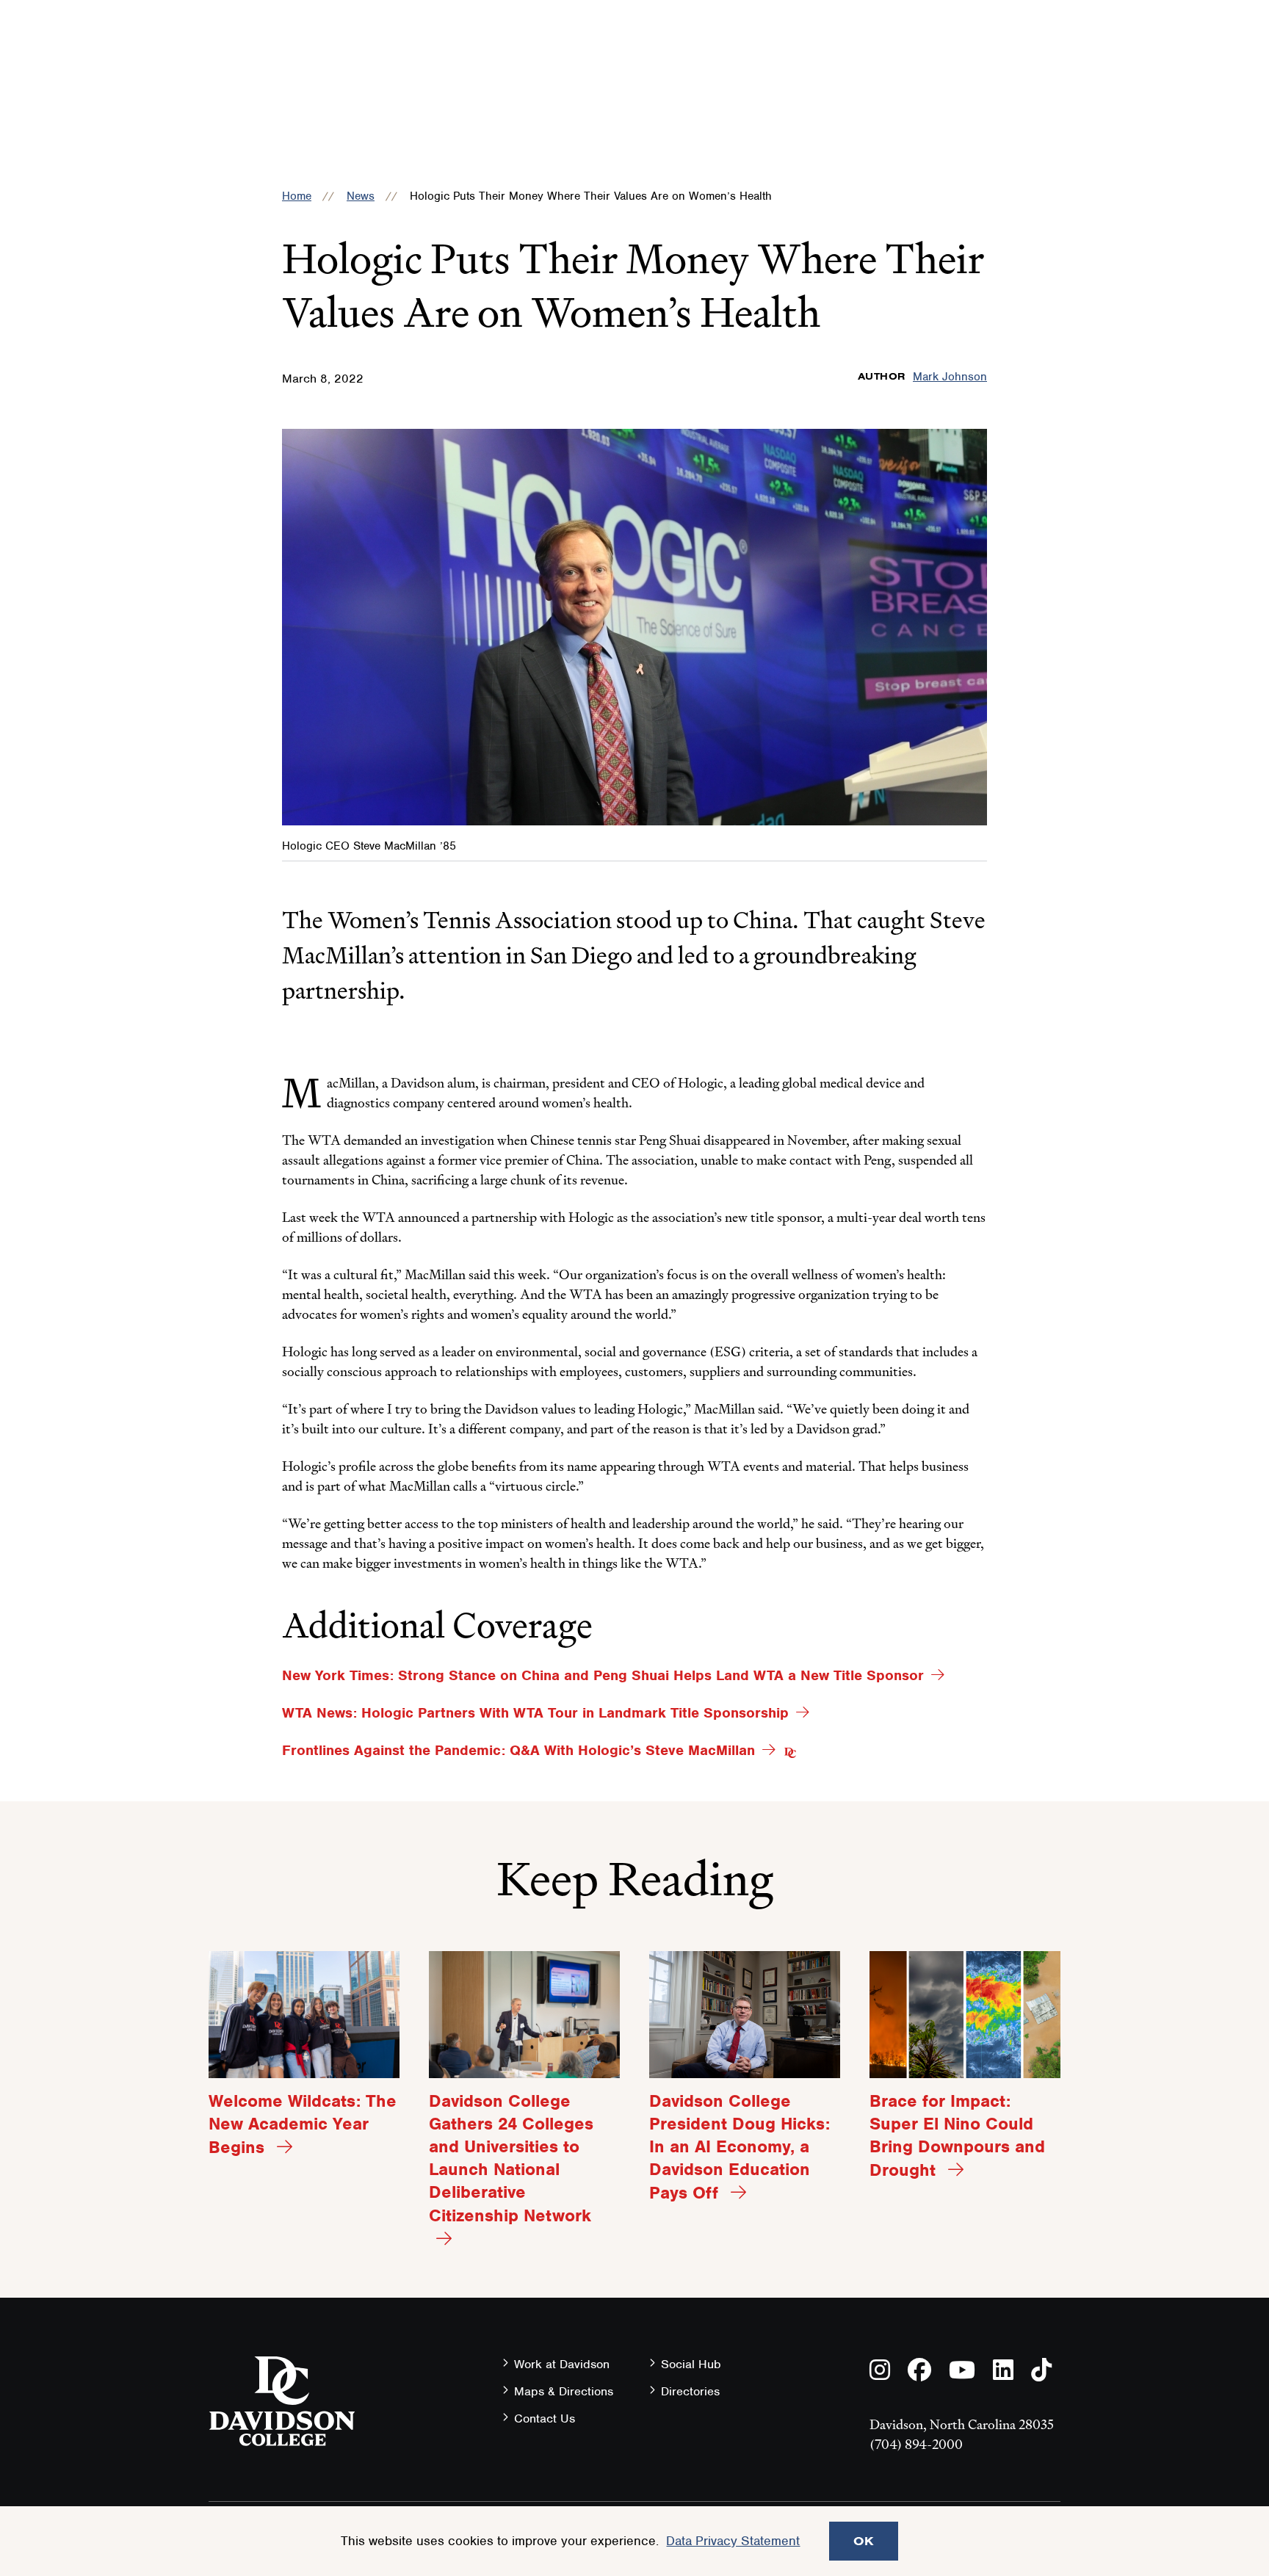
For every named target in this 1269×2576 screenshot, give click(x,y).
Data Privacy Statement (733, 2541)
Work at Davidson (562, 2364)
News (361, 196)
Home (297, 196)
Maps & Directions (564, 2391)
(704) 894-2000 (916, 2444)
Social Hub (691, 2364)
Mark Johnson (950, 377)
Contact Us (545, 2418)
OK (864, 2541)
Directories (690, 2391)
